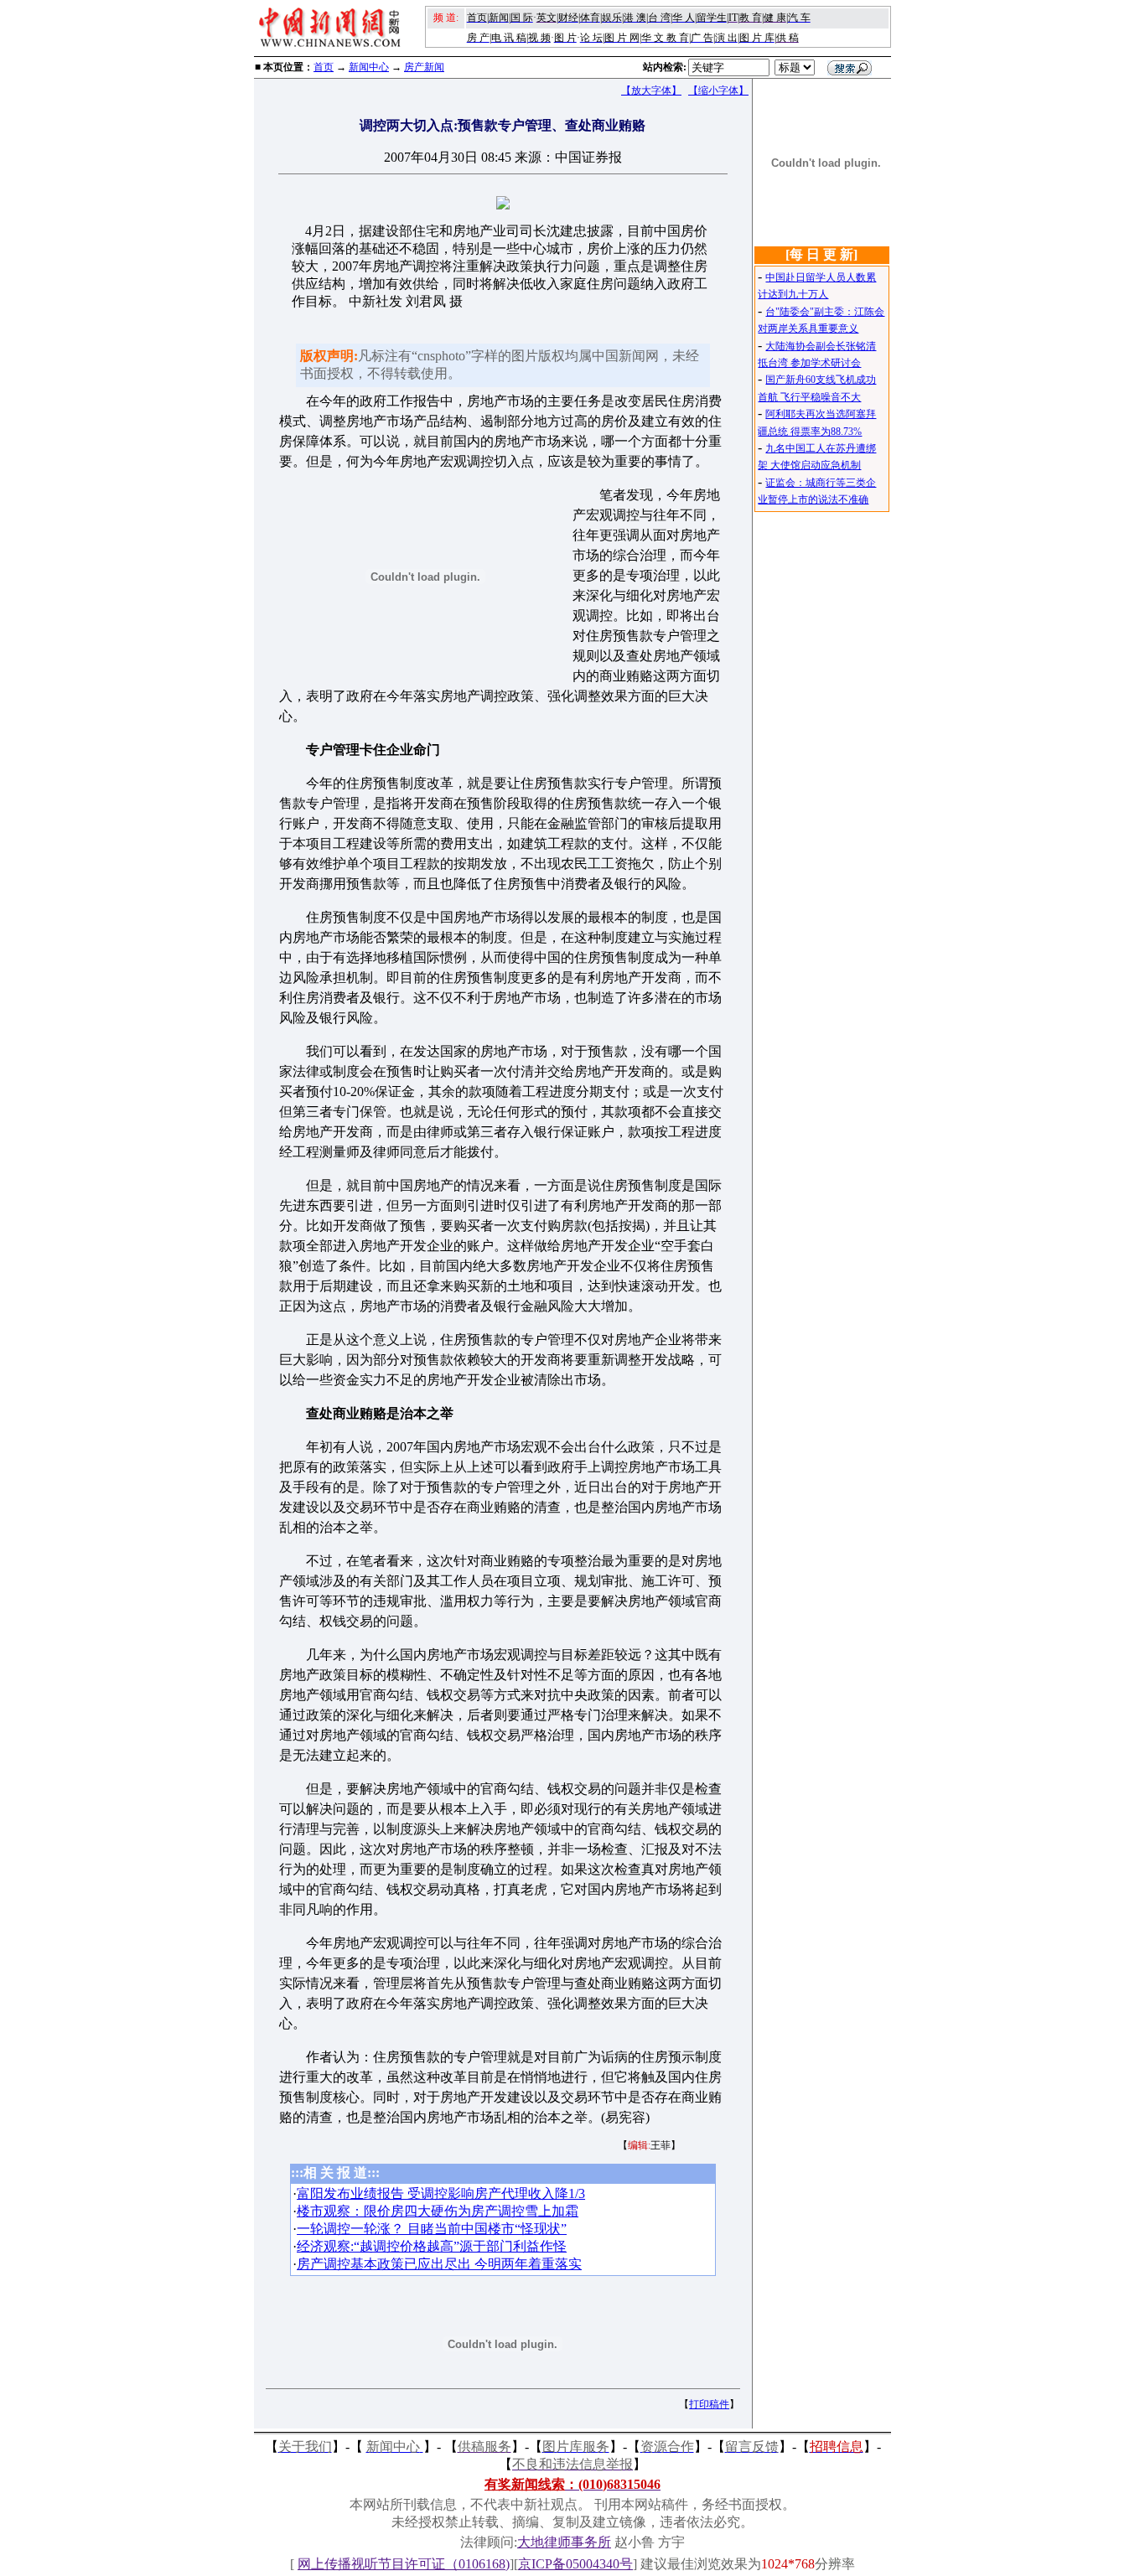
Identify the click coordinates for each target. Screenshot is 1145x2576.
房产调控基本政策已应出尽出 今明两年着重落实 (439, 2264)
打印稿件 (709, 2404)
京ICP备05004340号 (575, 2564)
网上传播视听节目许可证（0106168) (404, 2564)
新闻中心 (369, 67)
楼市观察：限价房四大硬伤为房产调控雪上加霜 (438, 2211)
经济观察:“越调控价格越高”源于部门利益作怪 (432, 2246)
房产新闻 (424, 67)
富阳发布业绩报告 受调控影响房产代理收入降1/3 (441, 2193)
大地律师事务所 (564, 2542)
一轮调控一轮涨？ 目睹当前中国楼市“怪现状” (432, 2229)
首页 (324, 67)
